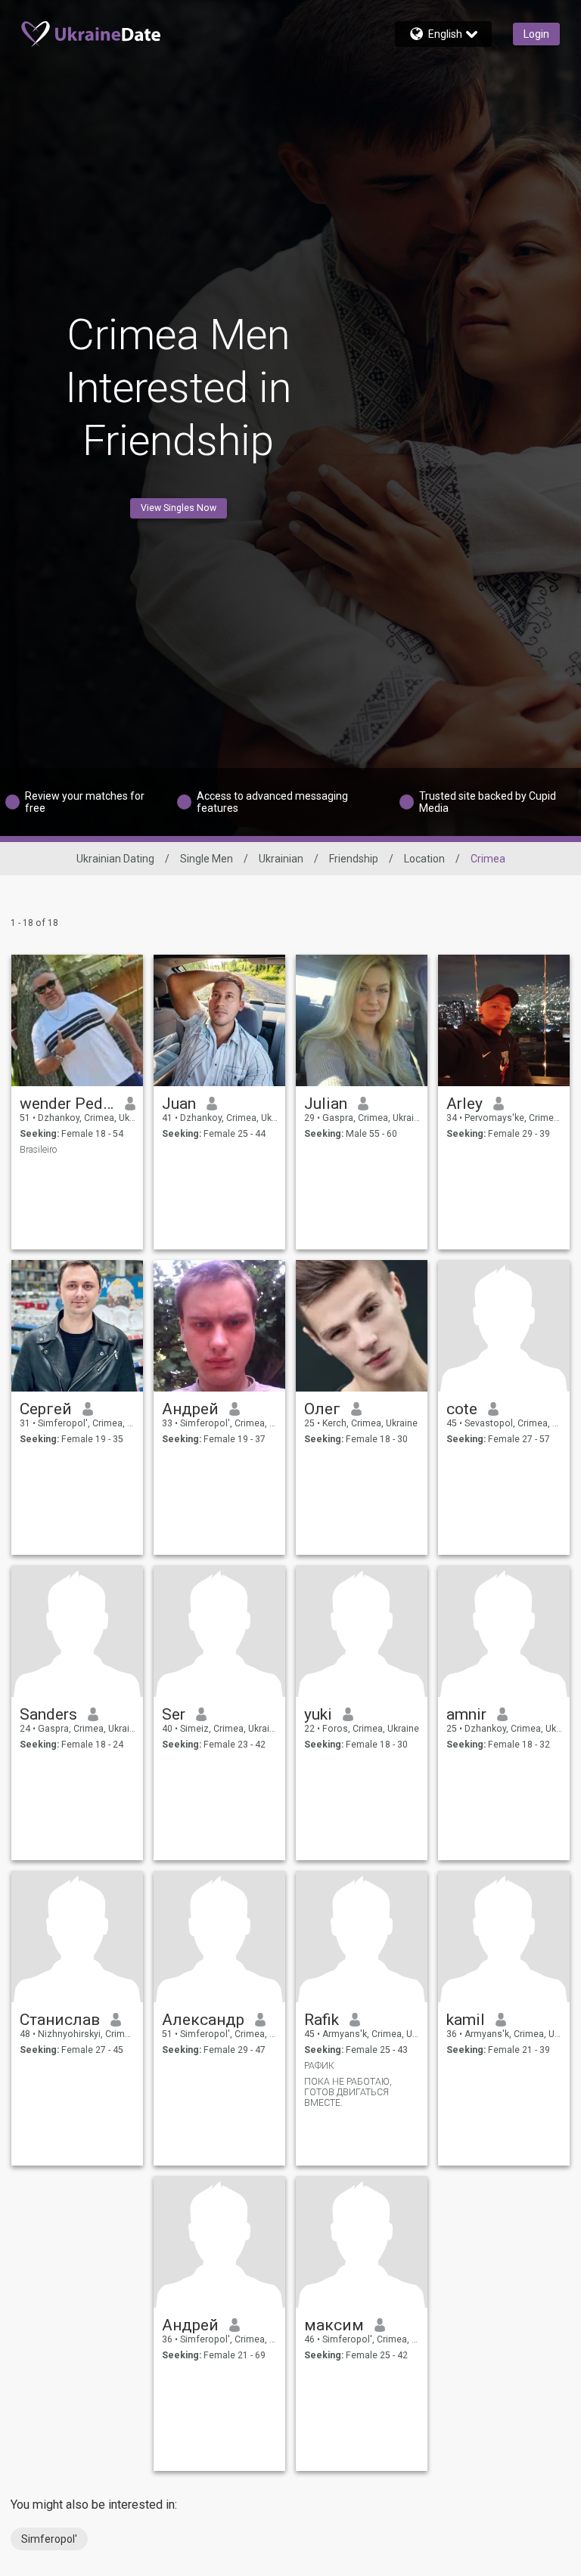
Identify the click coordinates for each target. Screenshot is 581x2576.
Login (536, 34)
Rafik (322, 2020)
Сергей (46, 1409)
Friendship (354, 859)
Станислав (60, 2020)
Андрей (190, 1409)
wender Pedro (67, 1104)
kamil (466, 2020)
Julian (326, 1104)
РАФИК (319, 2066)
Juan (179, 1104)
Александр (203, 2020)
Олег (322, 1409)
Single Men (207, 859)
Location (424, 859)
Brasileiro (38, 1150)
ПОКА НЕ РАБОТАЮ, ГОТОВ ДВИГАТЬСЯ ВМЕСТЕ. (348, 2092)
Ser (174, 1714)
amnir (466, 1714)
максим (334, 2325)
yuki (318, 1714)
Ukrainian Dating (115, 859)
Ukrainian (281, 859)
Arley (464, 1104)
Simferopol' (49, 2539)
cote (462, 1409)
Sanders (48, 1714)
